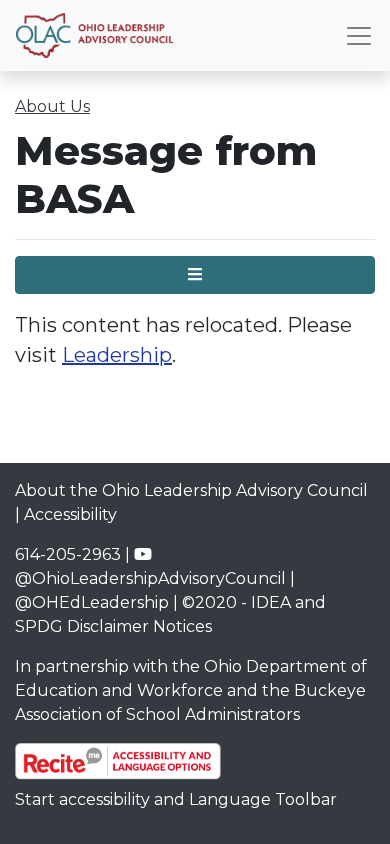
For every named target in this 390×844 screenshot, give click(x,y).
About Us (52, 106)
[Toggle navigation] (359, 36)
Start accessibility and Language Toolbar (176, 799)
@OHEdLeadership (92, 602)
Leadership (117, 355)
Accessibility (70, 514)
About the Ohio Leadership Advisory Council (191, 490)
